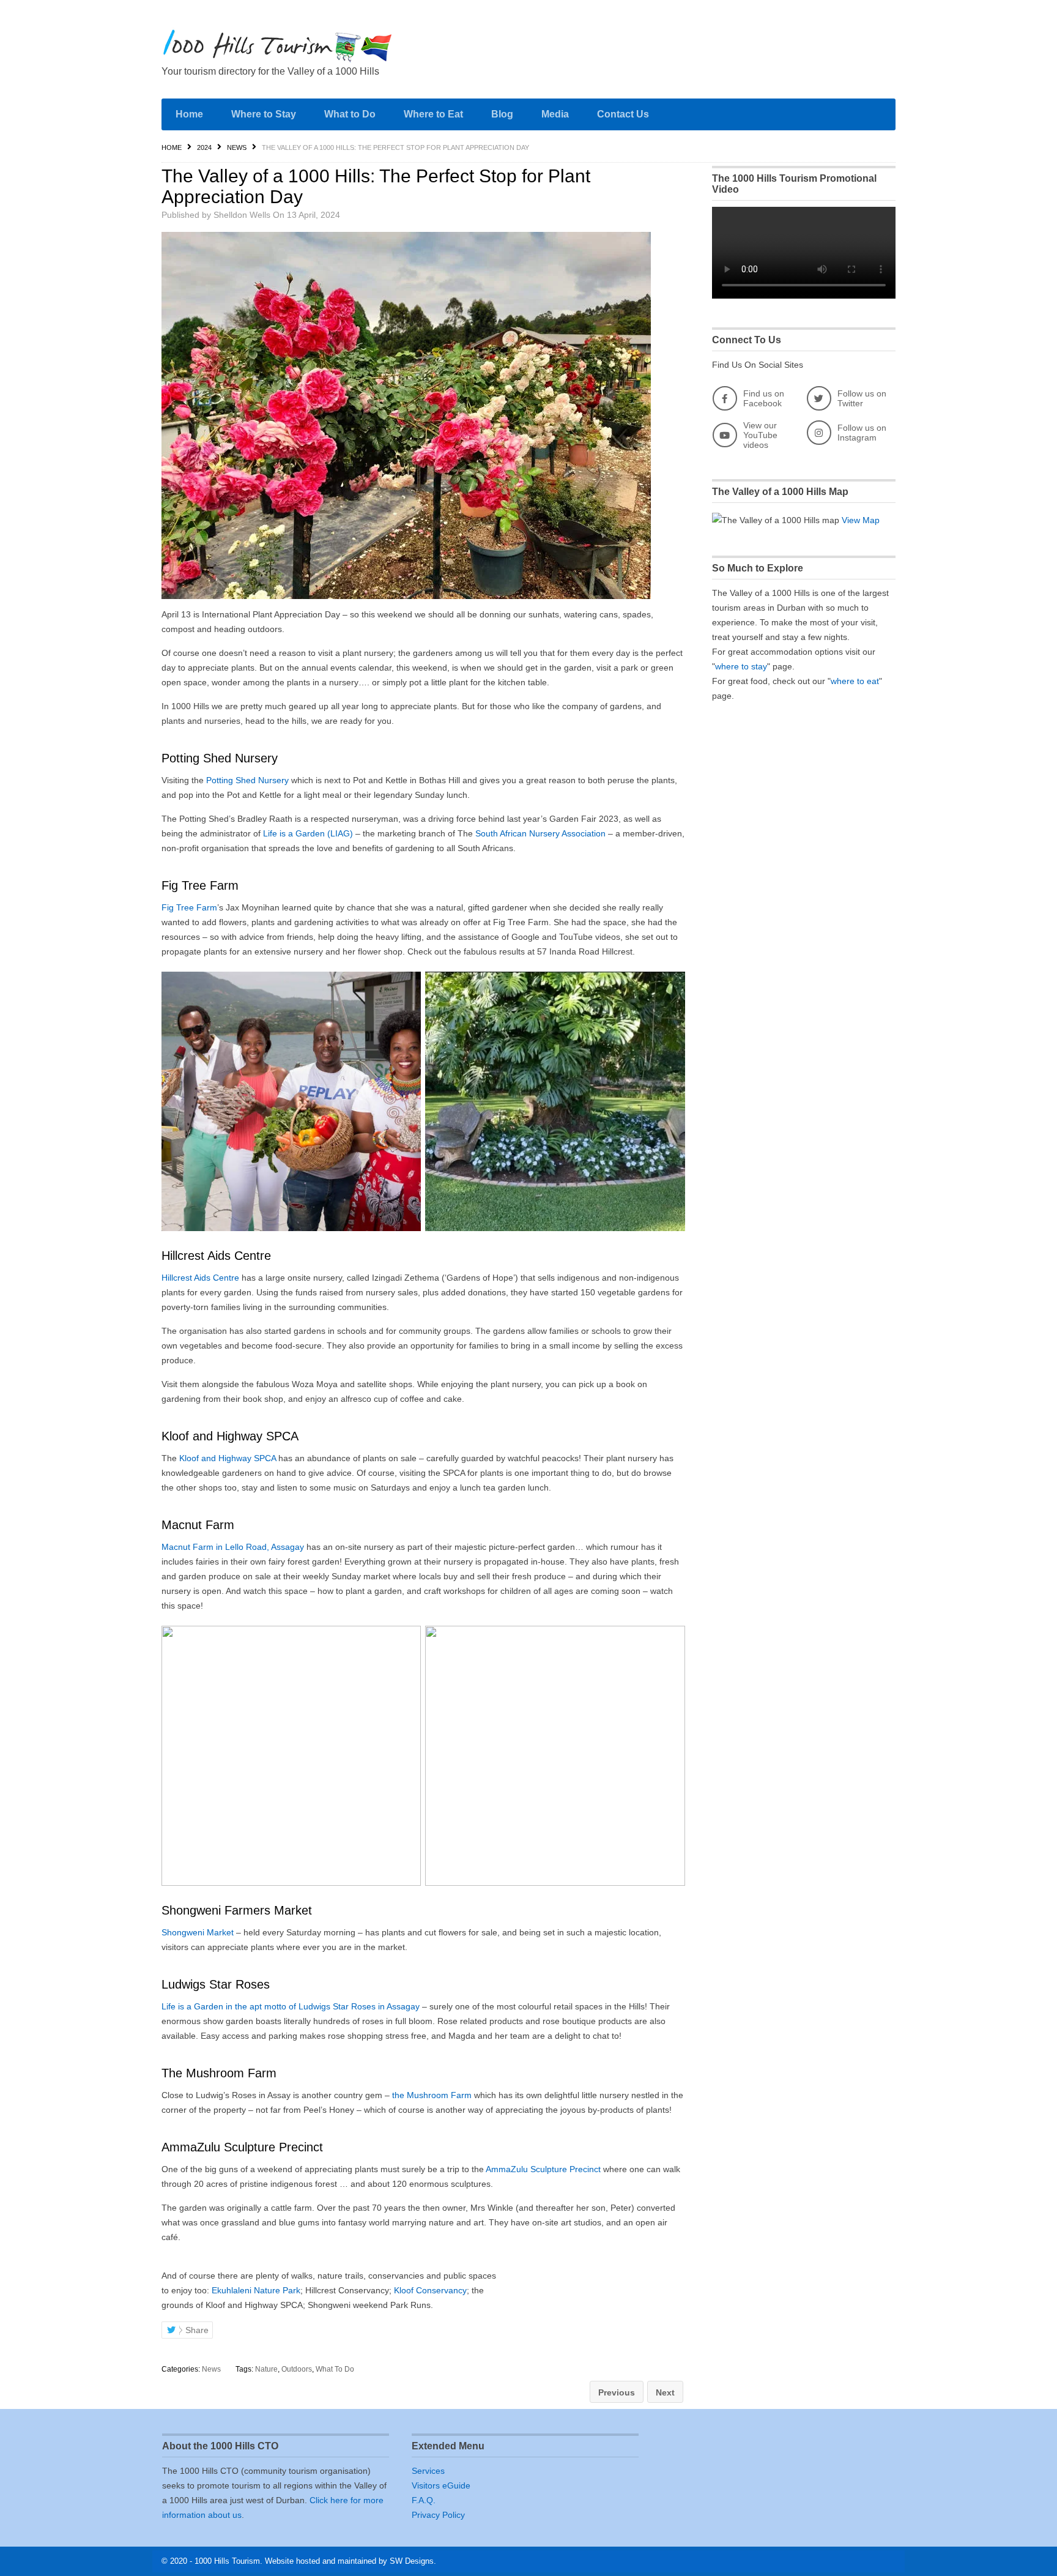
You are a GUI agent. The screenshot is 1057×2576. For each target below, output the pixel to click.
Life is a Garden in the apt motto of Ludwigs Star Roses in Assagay (291, 2006)
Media (555, 114)
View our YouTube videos (760, 435)
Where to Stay (264, 114)
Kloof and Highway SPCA (228, 1458)
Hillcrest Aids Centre (200, 1278)
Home (189, 114)
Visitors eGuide (441, 2485)
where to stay (741, 666)
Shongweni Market (198, 1932)
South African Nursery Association (540, 833)
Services (428, 2471)
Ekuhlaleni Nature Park (256, 2290)
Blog (502, 114)
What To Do (335, 2369)
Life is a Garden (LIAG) (308, 833)
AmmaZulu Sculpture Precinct (543, 2169)
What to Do (350, 114)
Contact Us (623, 114)
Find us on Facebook (764, 398)
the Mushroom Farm (432, 2095)
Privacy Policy (438, 2515)
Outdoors (297, 2369)
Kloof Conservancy (430, 2290)
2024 (204, 147)
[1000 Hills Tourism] (278, 46)
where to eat (855, 681)
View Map (861, 520)
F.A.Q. (424, 2500)
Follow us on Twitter (862, 398)
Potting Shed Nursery (247, 780)
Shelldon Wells (242, 215)
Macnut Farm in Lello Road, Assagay (233, 1547)
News (237, 147)
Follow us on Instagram (862, 433)
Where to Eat (433, 114)
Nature (266, 2369)
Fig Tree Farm (189, 907)
